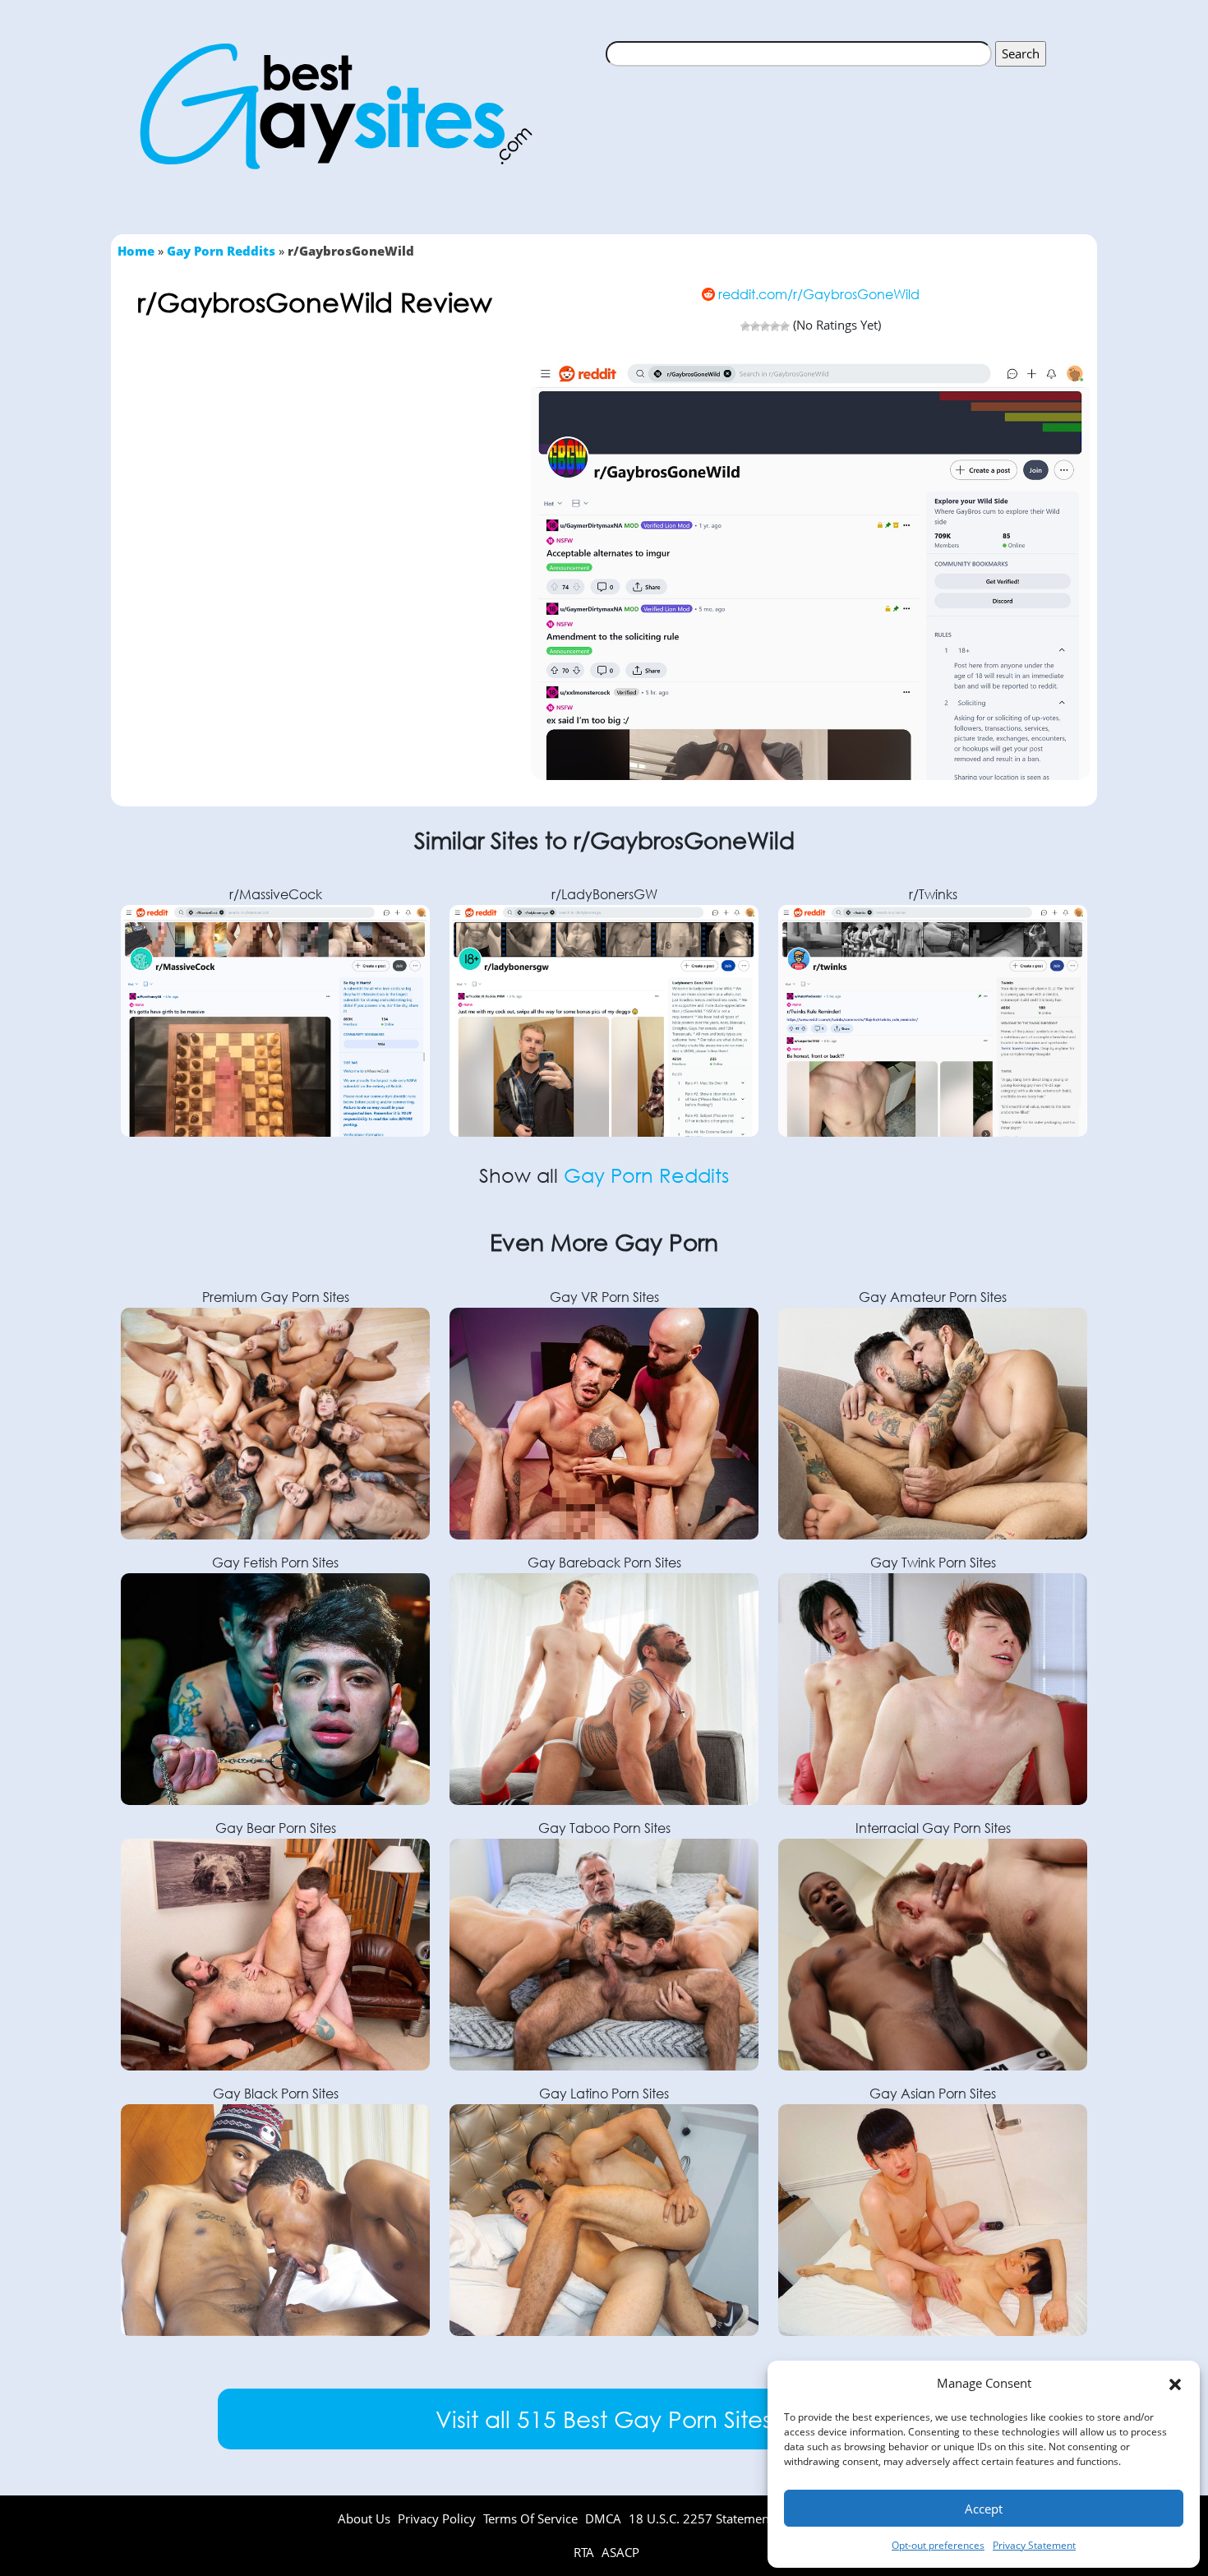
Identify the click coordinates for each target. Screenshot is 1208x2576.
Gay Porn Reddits (221, 251)
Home (136, 251)
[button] (1175, 2384)
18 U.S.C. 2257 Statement (701, 2518)
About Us (364, 2518)
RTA (586, 2552)
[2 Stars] (755, 326)
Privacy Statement (1034, 2545)
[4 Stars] (775, 326)
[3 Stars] (765, 326)
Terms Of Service (530, 2518)
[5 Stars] (785, 326)
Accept (984, 2509)
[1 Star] (745, 326)
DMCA (603, 2518)
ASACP (620, 2552)
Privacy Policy (437, 2518)
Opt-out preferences (938, 2545)
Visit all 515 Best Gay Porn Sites (604, 2418)
